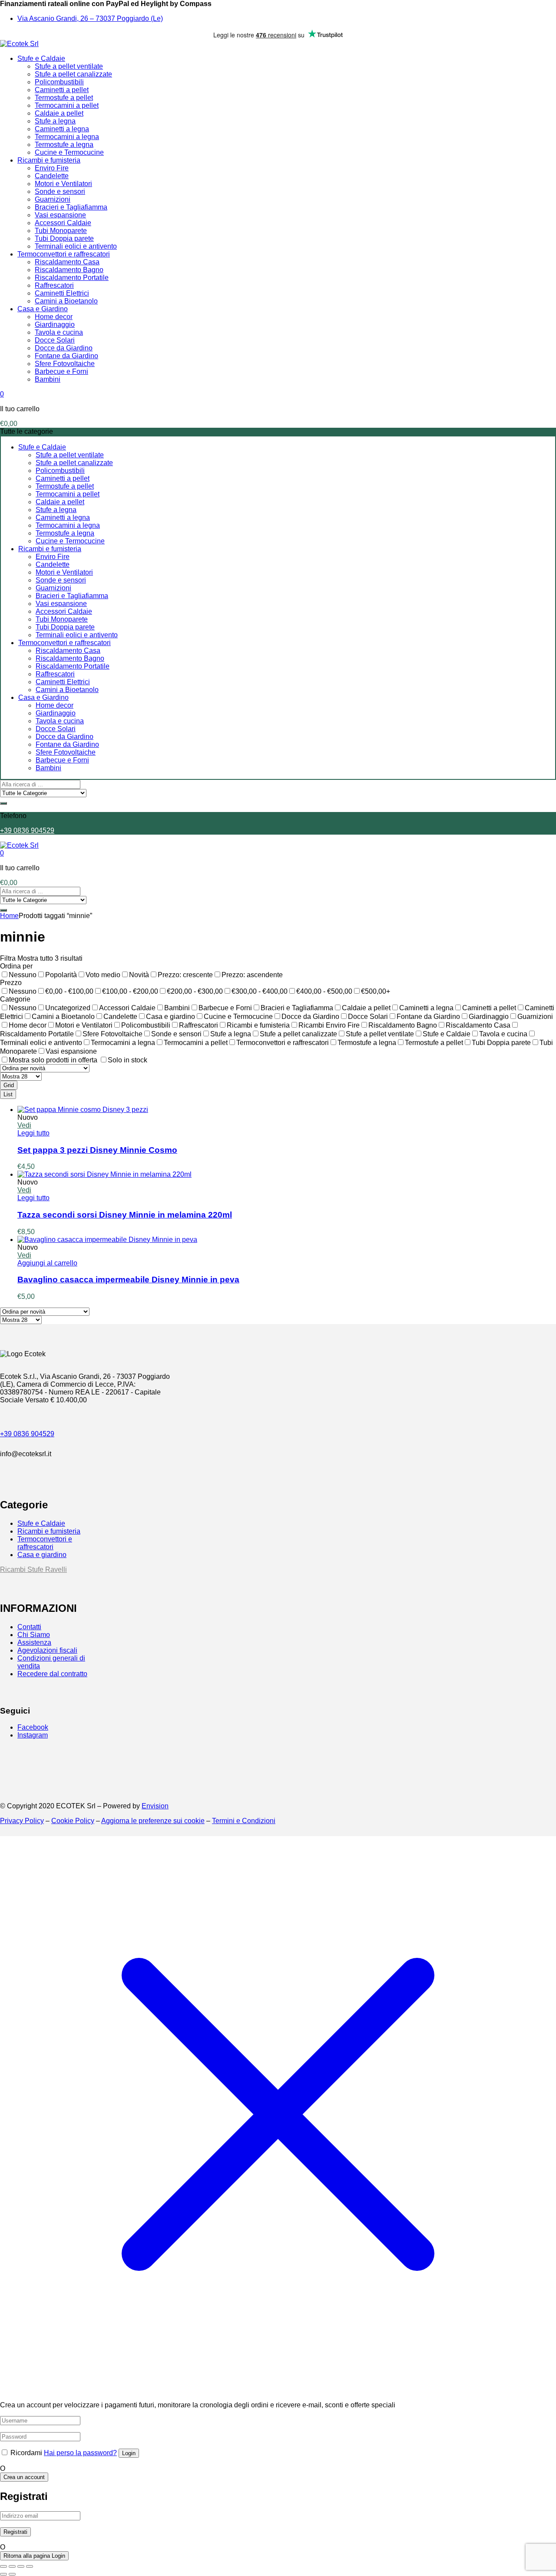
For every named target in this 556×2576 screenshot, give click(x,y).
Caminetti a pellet (62, 90)
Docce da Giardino (64, 348)
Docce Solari (55, 340)
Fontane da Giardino (66, 356)
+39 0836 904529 (27, 830)
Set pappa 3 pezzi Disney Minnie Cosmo (97, 1150)
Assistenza (34, 1642)
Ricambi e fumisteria (49, 160)
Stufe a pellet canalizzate (73, 74)
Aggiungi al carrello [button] (47, 1263)
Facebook (33, 1727)
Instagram (33, 1735)
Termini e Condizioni (244, 1821)
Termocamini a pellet (67, 105)
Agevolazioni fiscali (47, 1650)
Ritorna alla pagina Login (34, 2556)
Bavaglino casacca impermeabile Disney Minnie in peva (128, 1280)
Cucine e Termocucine (69, 152)
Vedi (24, 1125)
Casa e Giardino (43, 309)
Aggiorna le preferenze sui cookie (153, 1821)
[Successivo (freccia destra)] (12, 2574)
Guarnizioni (53, 199)
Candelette (52, 176)
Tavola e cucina (59, 332)
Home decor (54, 317)
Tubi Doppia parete (64, 238)
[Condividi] (21, 2566)
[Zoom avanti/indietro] (3, 2566)
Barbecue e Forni (61, 371)
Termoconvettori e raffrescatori (64, 254)
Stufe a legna (55, 121)
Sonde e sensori (60, 191)
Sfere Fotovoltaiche (65, 364)
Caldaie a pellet (59, 113)
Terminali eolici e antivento (76, 246)
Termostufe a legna (64, 145)
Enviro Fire (52, 168)
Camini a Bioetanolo (66, 301)
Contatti (29, 1627)
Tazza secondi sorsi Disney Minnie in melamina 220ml (125, 1215)
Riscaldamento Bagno (69, 270)
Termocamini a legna (67, 137)
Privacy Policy (22, 1821)
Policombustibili (59, 82)
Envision (155, 1806)
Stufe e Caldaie (41, 58)
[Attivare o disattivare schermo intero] (12, 2566)
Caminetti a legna (62, 129)
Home (9, 916)
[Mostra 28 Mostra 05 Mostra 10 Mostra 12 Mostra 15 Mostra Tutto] (21, 1076)
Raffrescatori (54, 285)
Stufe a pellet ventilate (69, 66)
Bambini (48, 379)
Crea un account (24, 2477)
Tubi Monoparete (61, 231)
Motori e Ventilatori (63, 184)
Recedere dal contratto (52, 1674)
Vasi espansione (60, 215)
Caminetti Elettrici (62, 293)
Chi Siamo (34, 1635)
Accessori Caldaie (63, 223)
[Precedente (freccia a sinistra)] (3, 2574)
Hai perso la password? (80, 2453)
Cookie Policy (73, 1821)
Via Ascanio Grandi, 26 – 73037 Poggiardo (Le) (90, 18)
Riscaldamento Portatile (72, 278)
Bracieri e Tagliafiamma (71, 207)
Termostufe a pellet (64, 98)
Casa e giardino (42, 1555)
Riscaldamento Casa (67, 262)
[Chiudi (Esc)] (30, 2566)
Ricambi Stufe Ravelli (33, 1569)
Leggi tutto (33, 1133)
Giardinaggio (55, 324)
